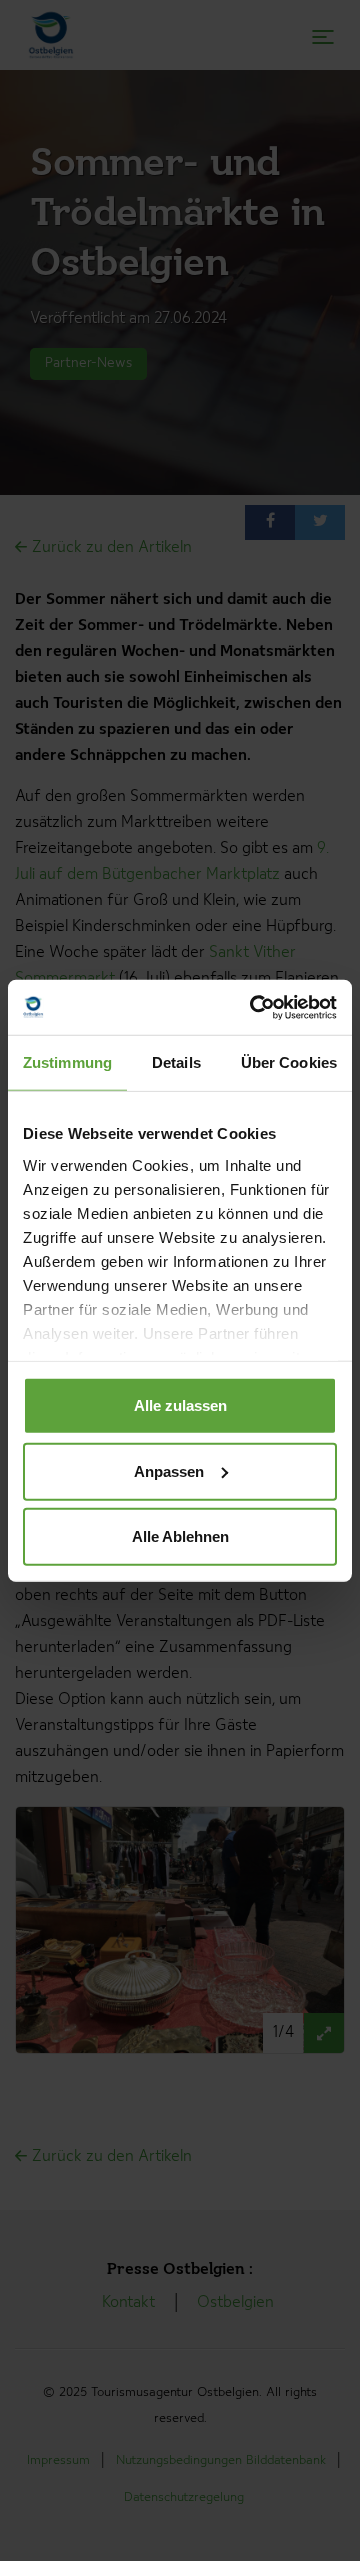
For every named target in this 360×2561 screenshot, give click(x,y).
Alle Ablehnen (180, 1536)
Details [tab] (176, 1062)
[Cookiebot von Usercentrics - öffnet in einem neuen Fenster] (254, 1007)
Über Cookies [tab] (289, 1062)
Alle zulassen (180, 1405)
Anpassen (169, 1470)
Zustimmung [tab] (67, 1062)
